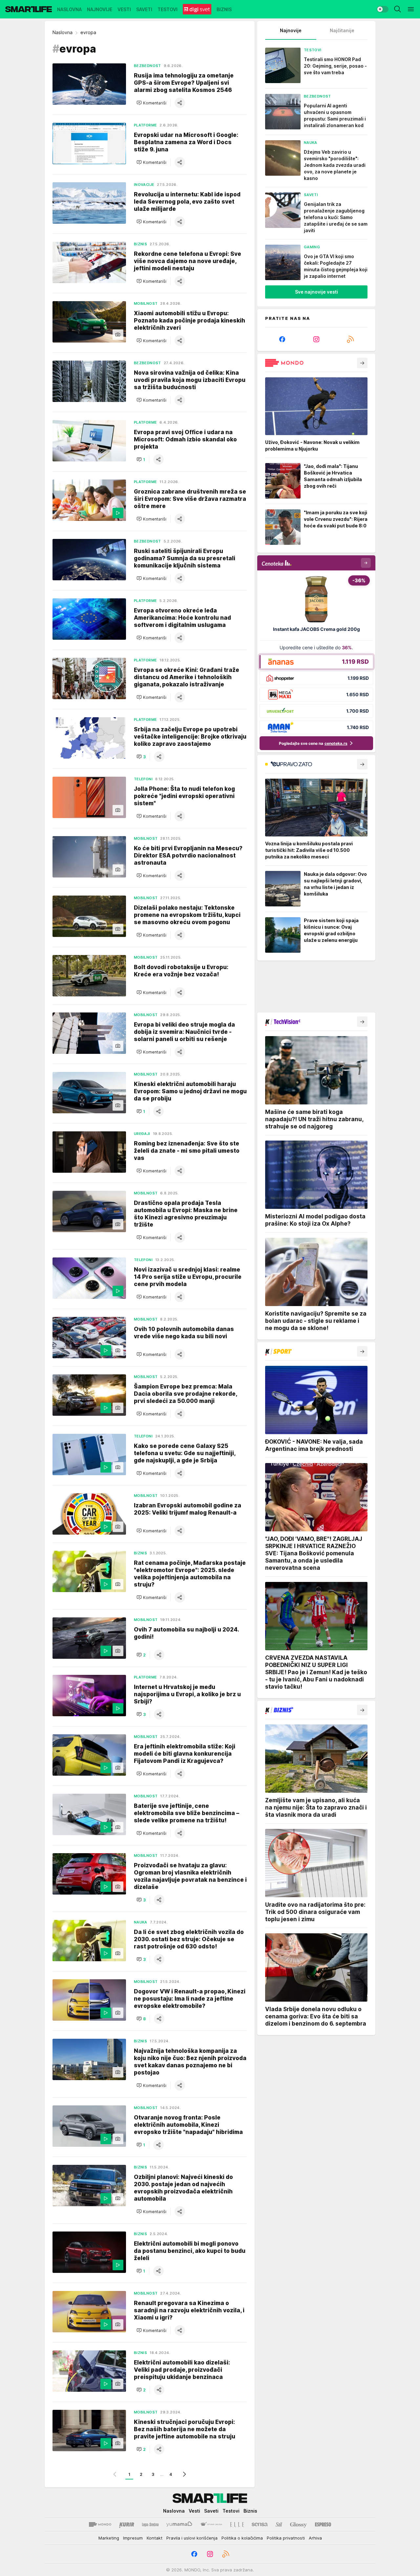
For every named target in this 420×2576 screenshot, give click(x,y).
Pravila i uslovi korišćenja (192, 2538)
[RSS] (350, 339)
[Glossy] (298, 2524)
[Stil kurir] (279, 2524)
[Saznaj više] (362, 363)
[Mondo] (100, 2524)
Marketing (109, 2538)
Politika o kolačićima (242, 2538)
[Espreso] (323, 2524)
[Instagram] (316, 339)
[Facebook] (282, 339)
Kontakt (155, 2538)
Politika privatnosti (286, 2538)
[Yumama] (179, 2524)
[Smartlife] (29, 9)
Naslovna (63, 32)
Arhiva (315, 2538)
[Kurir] (127, 2524)
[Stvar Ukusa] (211, 2524)
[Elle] (237, 2524)
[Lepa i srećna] (150, 2524)
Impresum (133, 2538)
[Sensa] (260, 2524)
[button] (151, 103)
